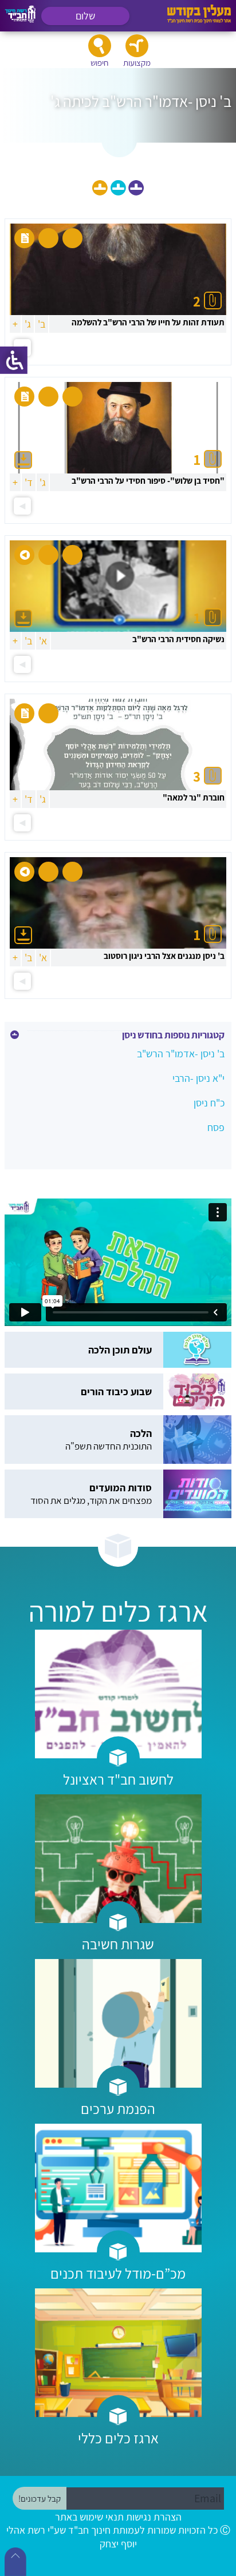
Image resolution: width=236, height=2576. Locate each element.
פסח (216, 1127)
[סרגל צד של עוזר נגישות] (14, 360)
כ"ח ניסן (209, 1103)
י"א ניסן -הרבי (198, 1078)
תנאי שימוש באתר (89, 2517)
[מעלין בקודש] (199, 20)
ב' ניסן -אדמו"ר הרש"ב (181, 1054)
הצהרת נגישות (154, 2517)
